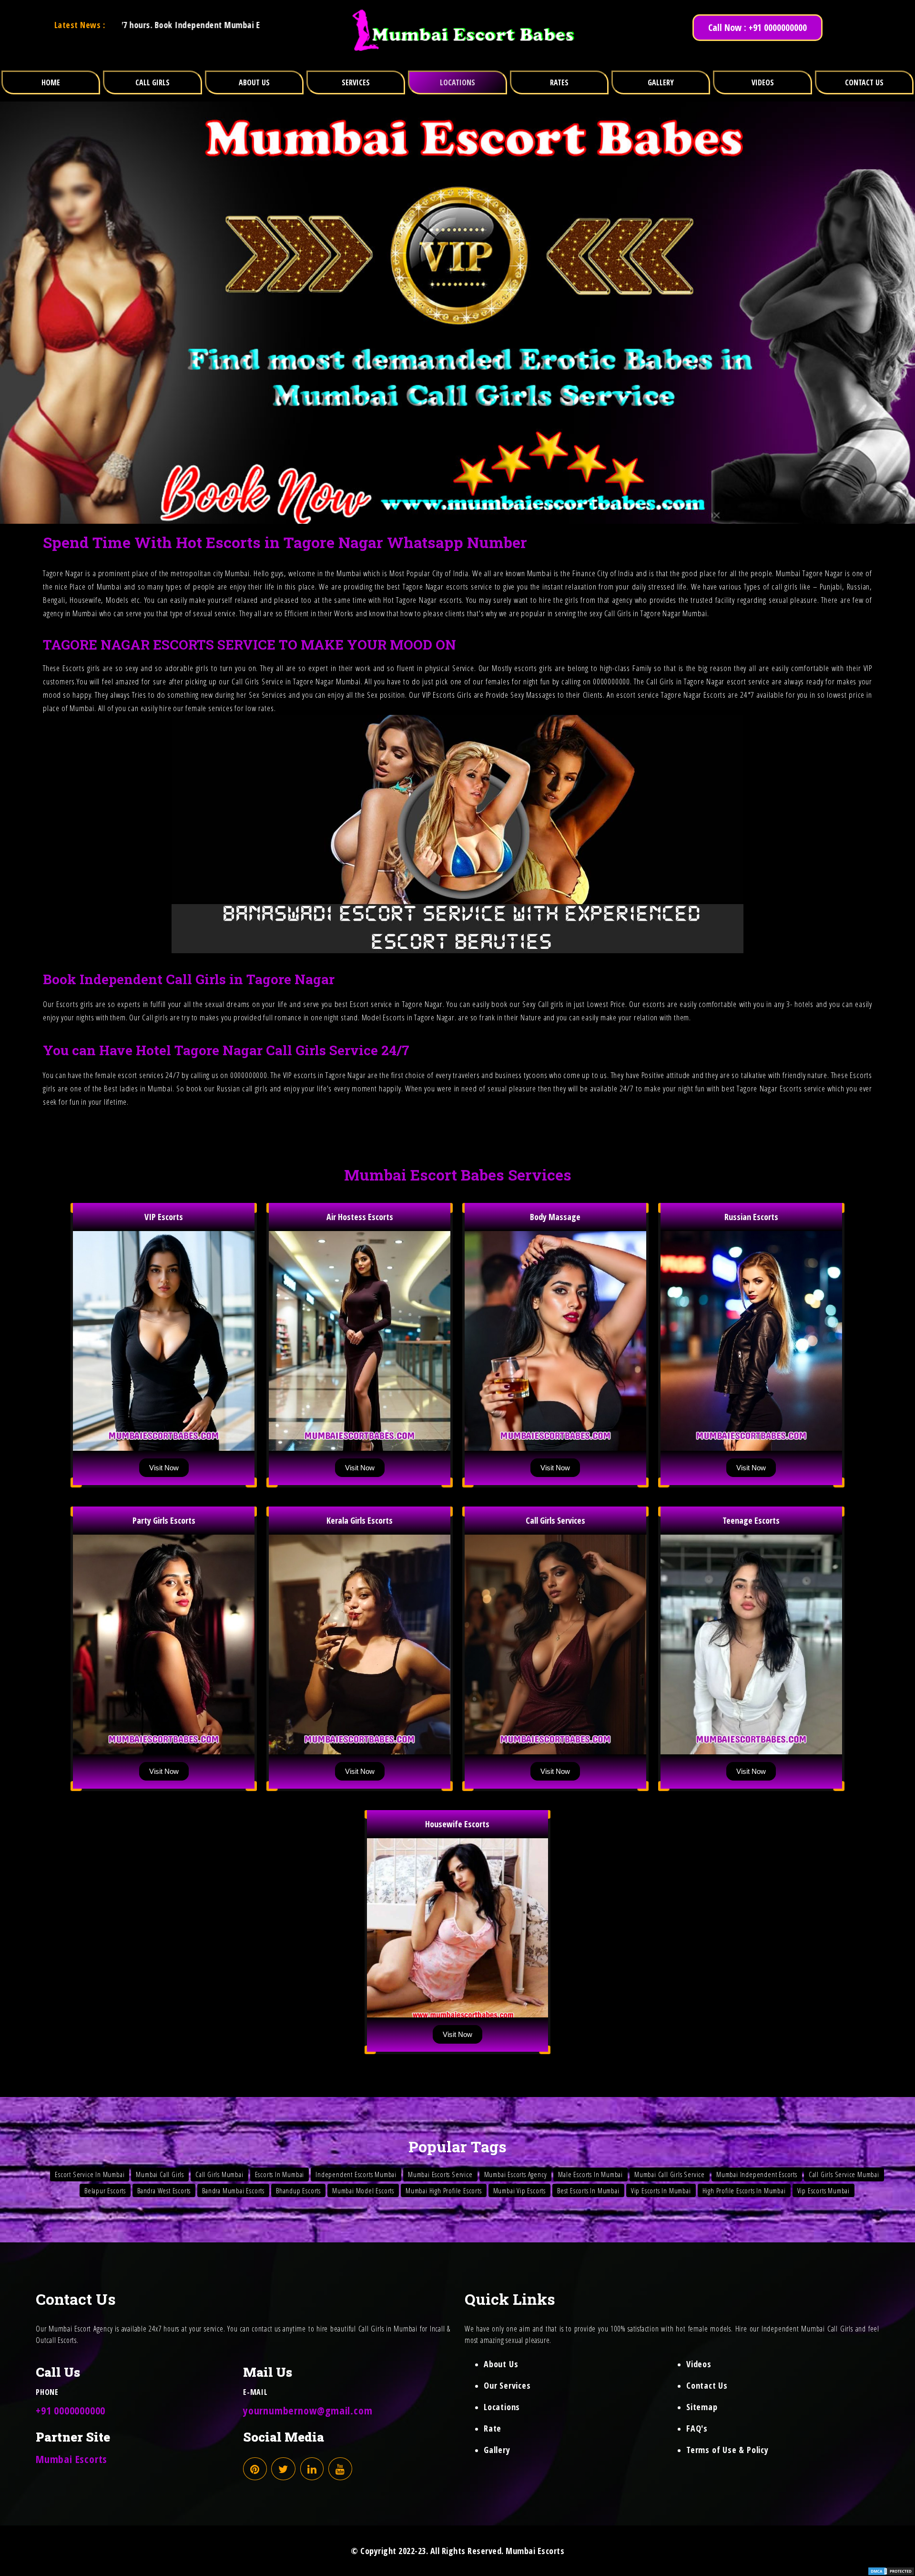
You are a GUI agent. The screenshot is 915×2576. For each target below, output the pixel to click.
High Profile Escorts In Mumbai (744, 2190)
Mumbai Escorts (71, 2459)
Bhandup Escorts (298, 2190)
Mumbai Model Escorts (363, 2190)
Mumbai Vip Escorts (519, 2190)
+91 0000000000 (71, 2410)
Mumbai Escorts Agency (516, 2174)
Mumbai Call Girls (160, 2174)
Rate (493, 2428)
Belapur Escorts (105, 2190)
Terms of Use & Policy (727, 2450)
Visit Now (164, 1468)
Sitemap (702, 2407)
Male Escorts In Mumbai (590, 2174)
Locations (502, 2407)
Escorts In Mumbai (280, 2174)
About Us (501, 2364)
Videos (699, 2364)
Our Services (507, 2385)
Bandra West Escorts (164, 2190)
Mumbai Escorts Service (440, 2174)
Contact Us (707, 2385)
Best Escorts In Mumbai (588, 2190)
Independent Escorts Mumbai (356, 2174)
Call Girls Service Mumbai (844, 2174)
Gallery (497, 2450)
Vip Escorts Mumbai (823, 2190)
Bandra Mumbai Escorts (233, 2190)
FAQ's (697, 2428)
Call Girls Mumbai (219, 2174)
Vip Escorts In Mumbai (661, 2190)
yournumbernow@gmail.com (308, 2410)
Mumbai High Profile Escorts (444, 2190)
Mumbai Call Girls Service (670, 2174)
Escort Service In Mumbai (90, 2174)
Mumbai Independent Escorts (757, 2174)
